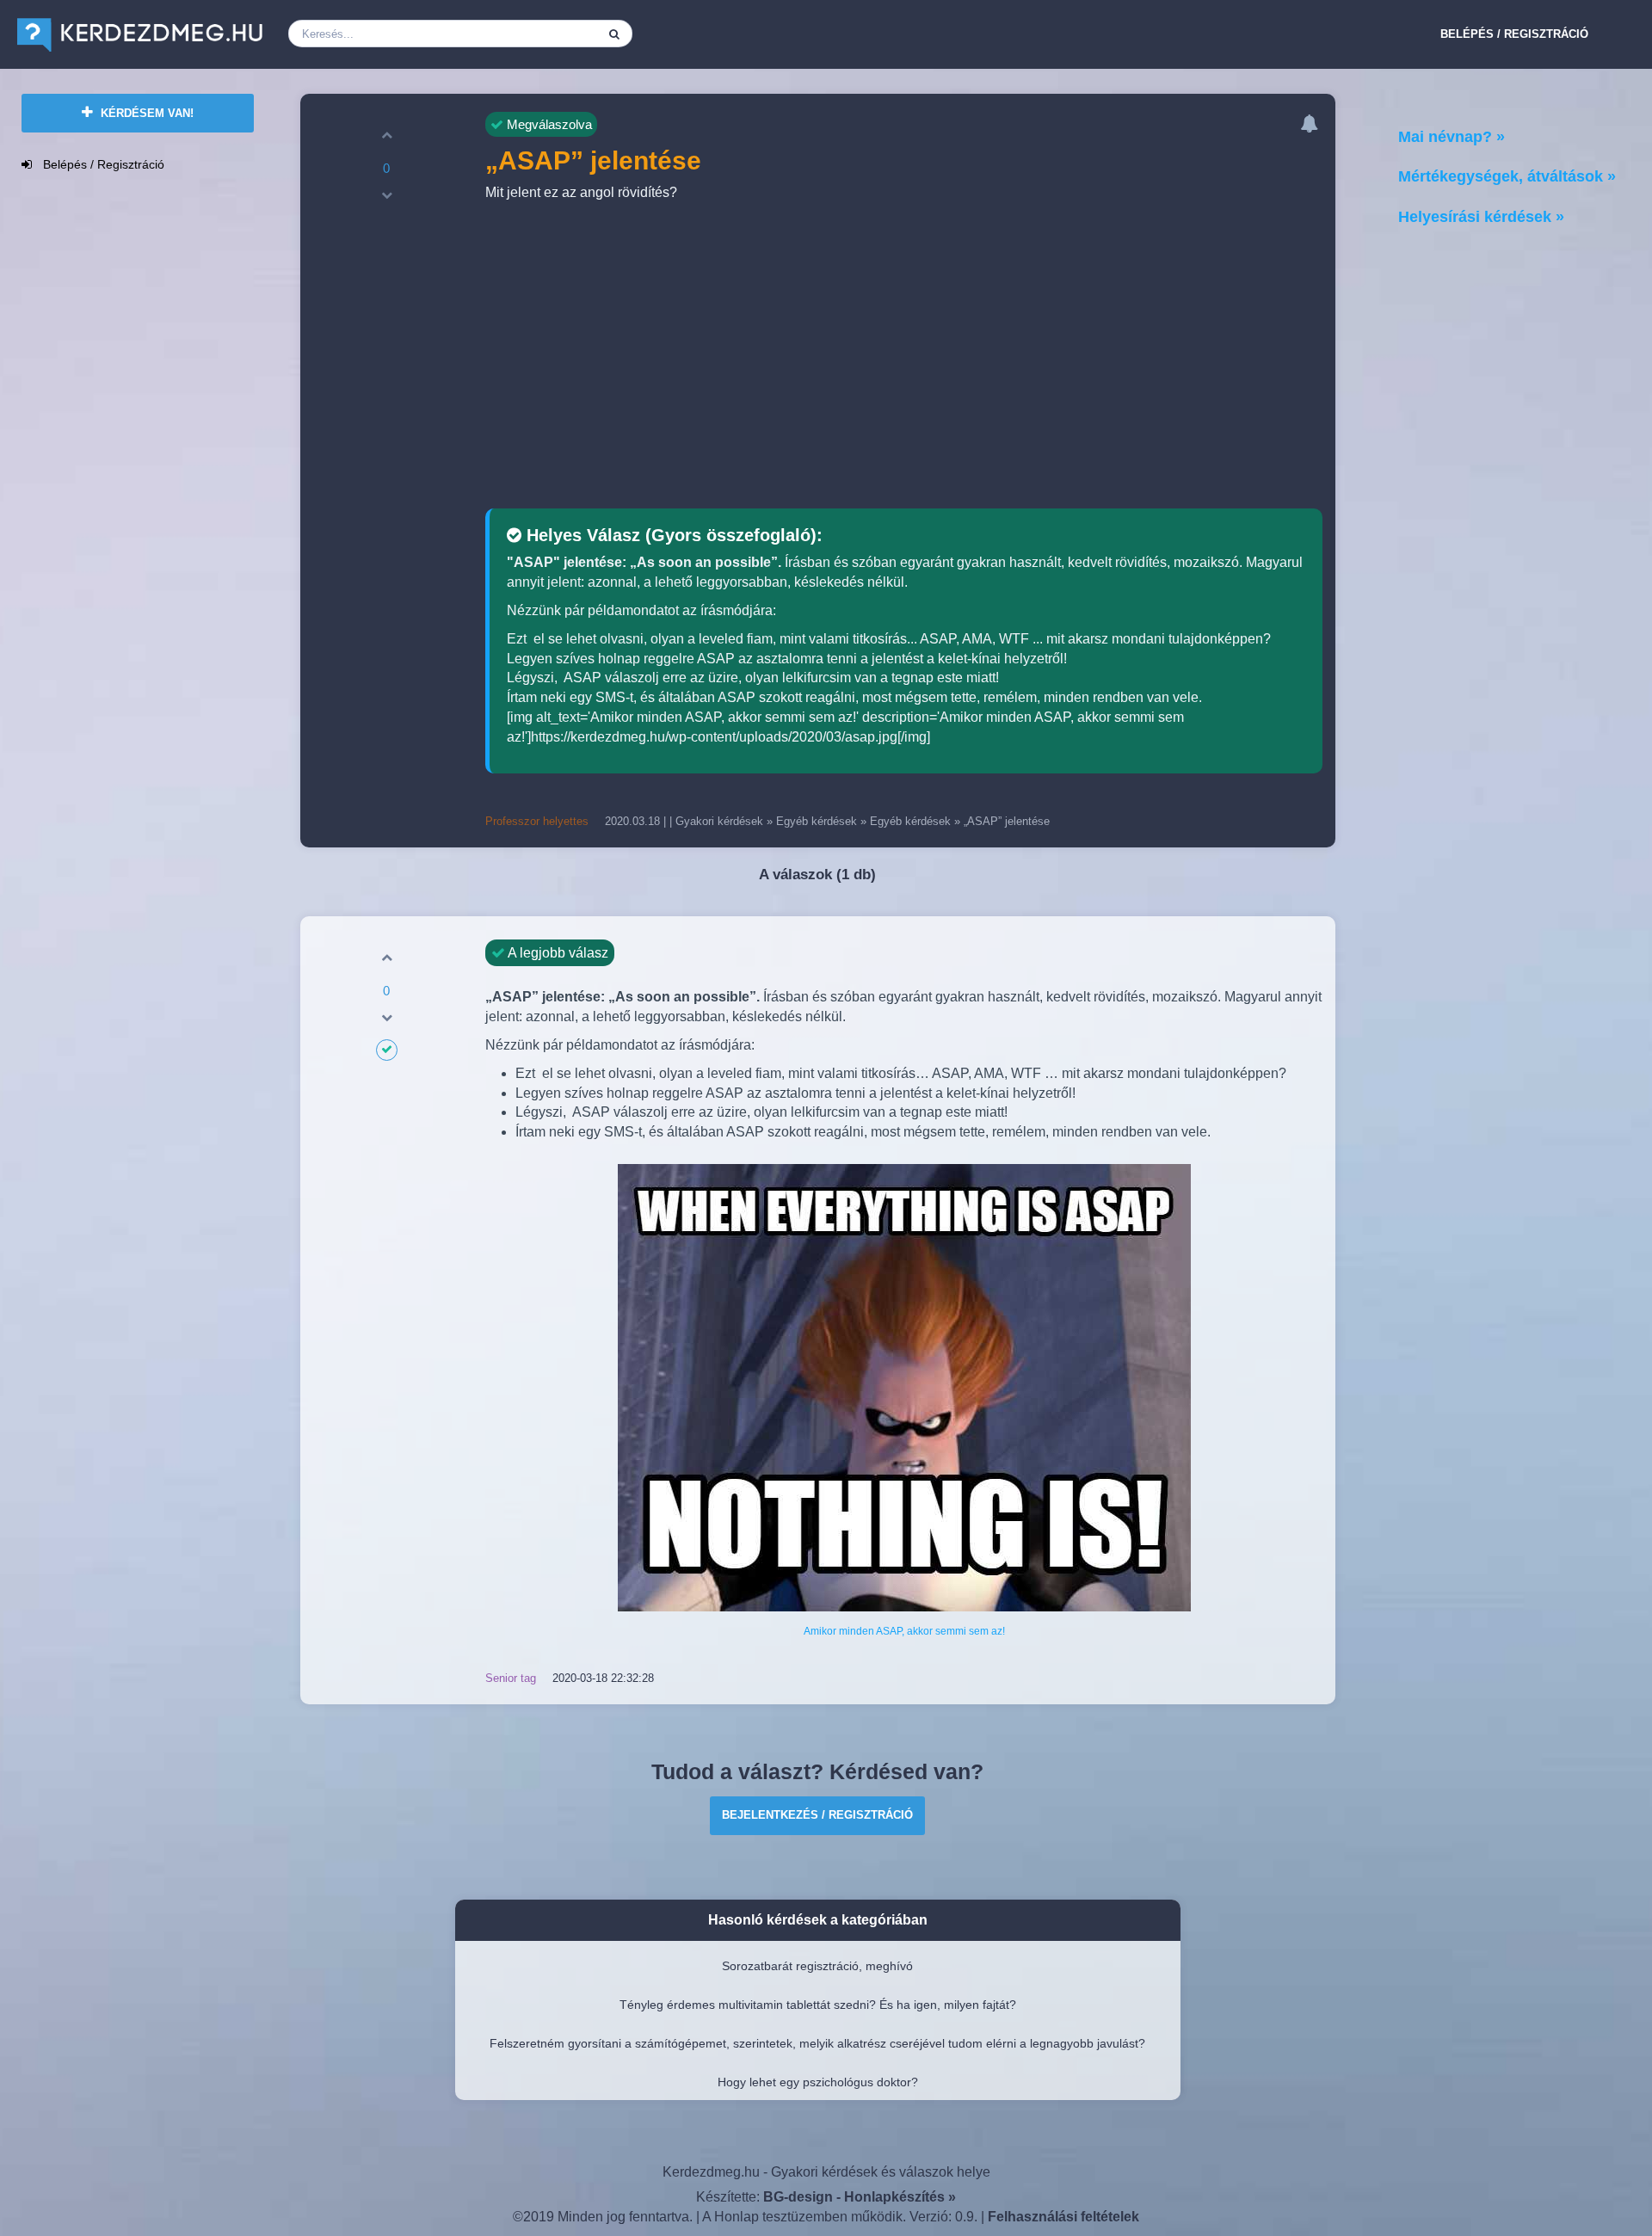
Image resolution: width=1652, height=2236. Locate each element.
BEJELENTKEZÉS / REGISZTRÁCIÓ (817, 1815)
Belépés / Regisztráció (1514, 34)
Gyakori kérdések (719, 821)
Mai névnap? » (1452, 137)
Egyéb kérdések (817, 821)
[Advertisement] (904, 358)
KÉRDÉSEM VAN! (145, 113)
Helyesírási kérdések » (1481, 217)
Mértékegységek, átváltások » (1507, 176)
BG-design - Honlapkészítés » (860, 2197)
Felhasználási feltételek (1063, 2217)
